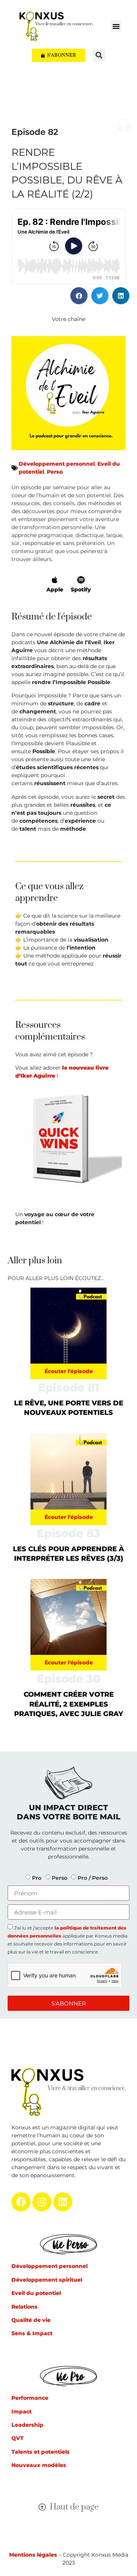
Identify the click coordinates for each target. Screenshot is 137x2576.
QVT (18, 2438)
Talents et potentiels (41, 2452)
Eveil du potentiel (36, 2293)
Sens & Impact (32, 2333)
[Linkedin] (63, 2202)
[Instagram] (42, 2202)
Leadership (27, 2425)
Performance (30, 2398)
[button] (116, 26)
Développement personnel (57, 464)
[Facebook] (21, 2202)
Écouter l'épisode (69, 1371)
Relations (25, 2307)
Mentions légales (33, 2555)
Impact (22, 2412)
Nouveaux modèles (39, 2465)
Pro (37, 1878)
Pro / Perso (93, 1878)
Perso (55, 472)
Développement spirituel (47, 2280)
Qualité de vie (31, 2320)
